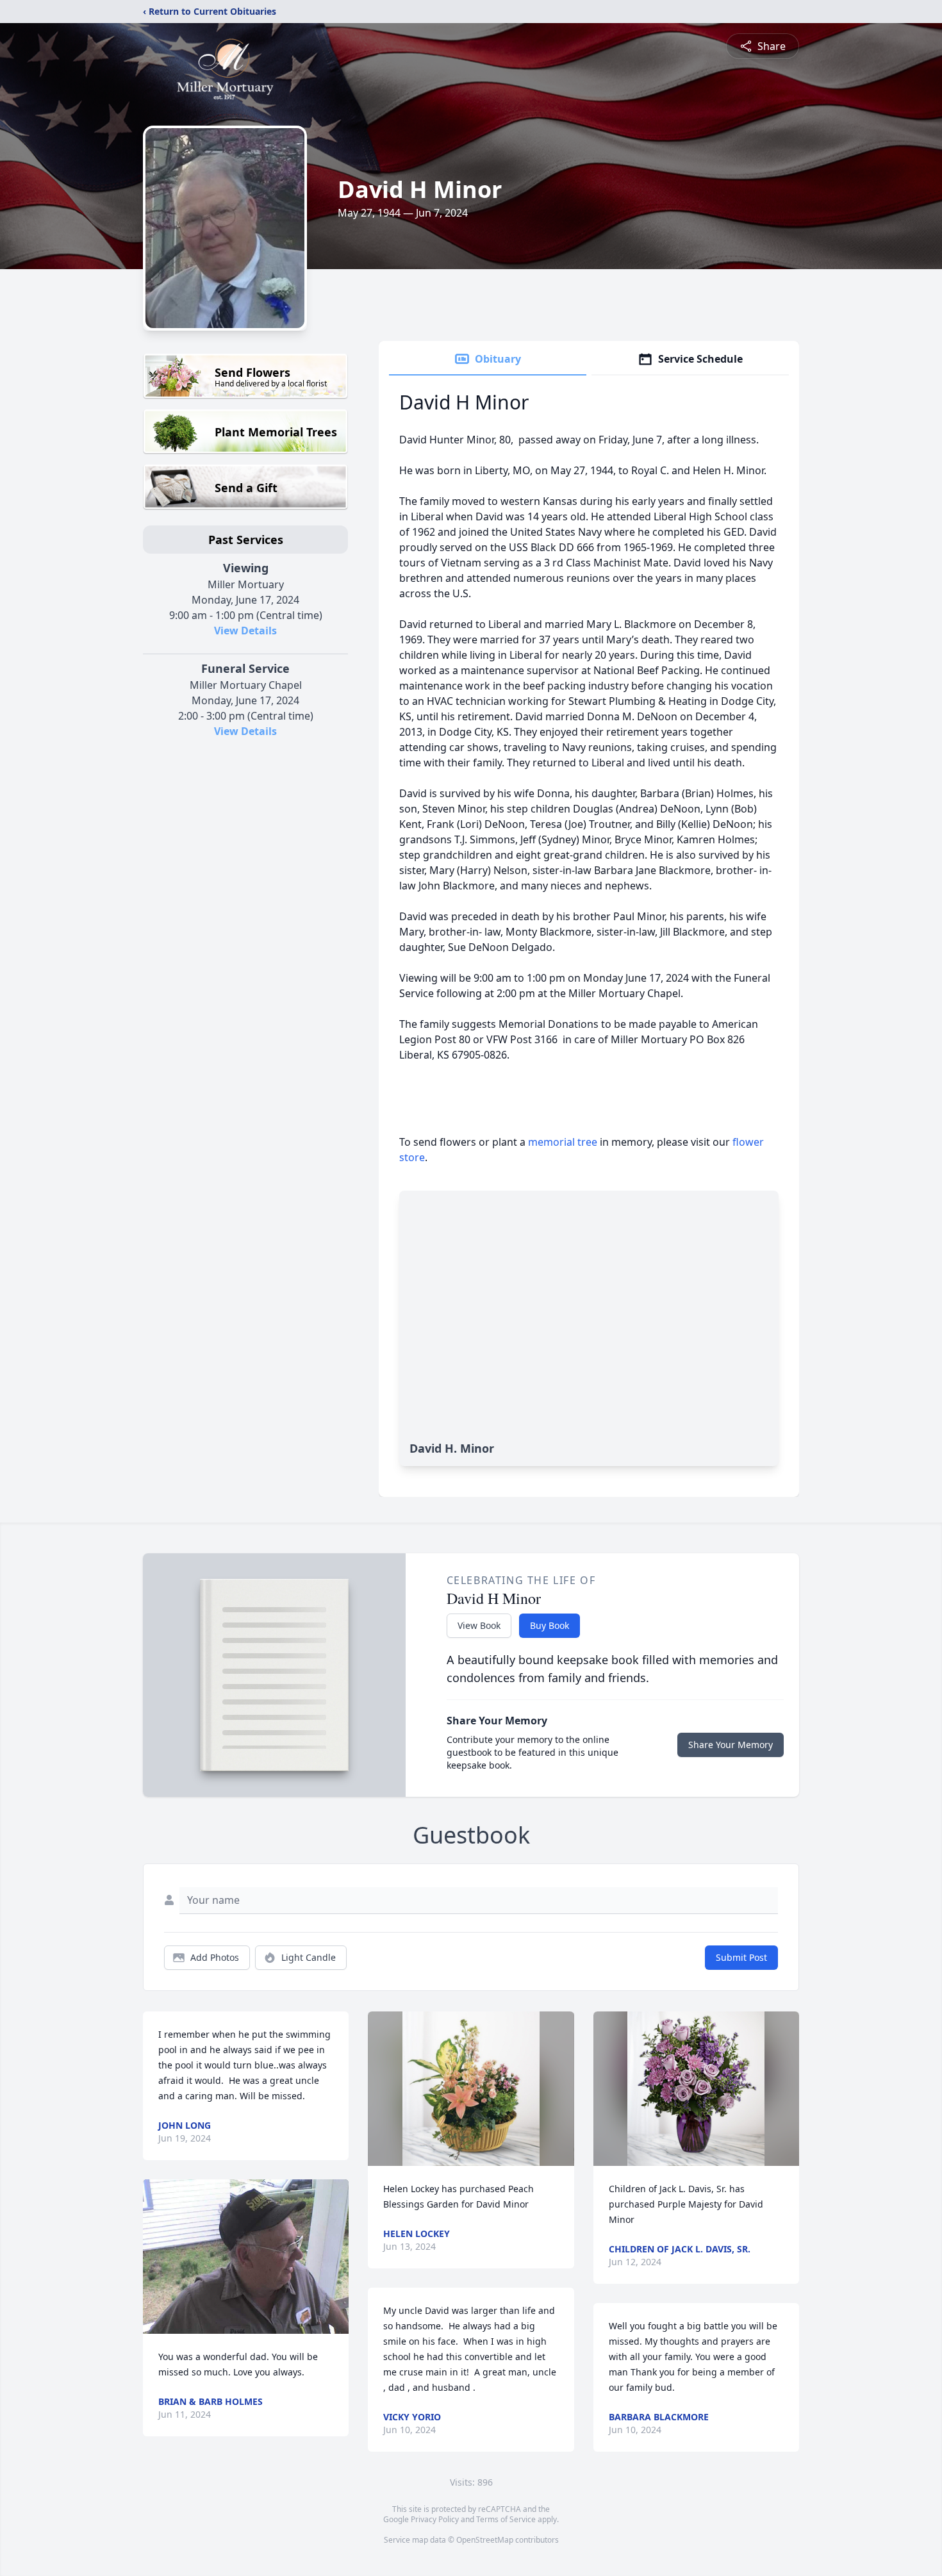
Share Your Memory (731, 1745)
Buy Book (549, 1625)
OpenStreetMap (485, 2540)
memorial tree (563, 1142)
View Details (245, 631)
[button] (246, 2257)
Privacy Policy (435, 2519)
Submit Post (741, 1957)
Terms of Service (506, 2519)
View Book (479, 1625)
